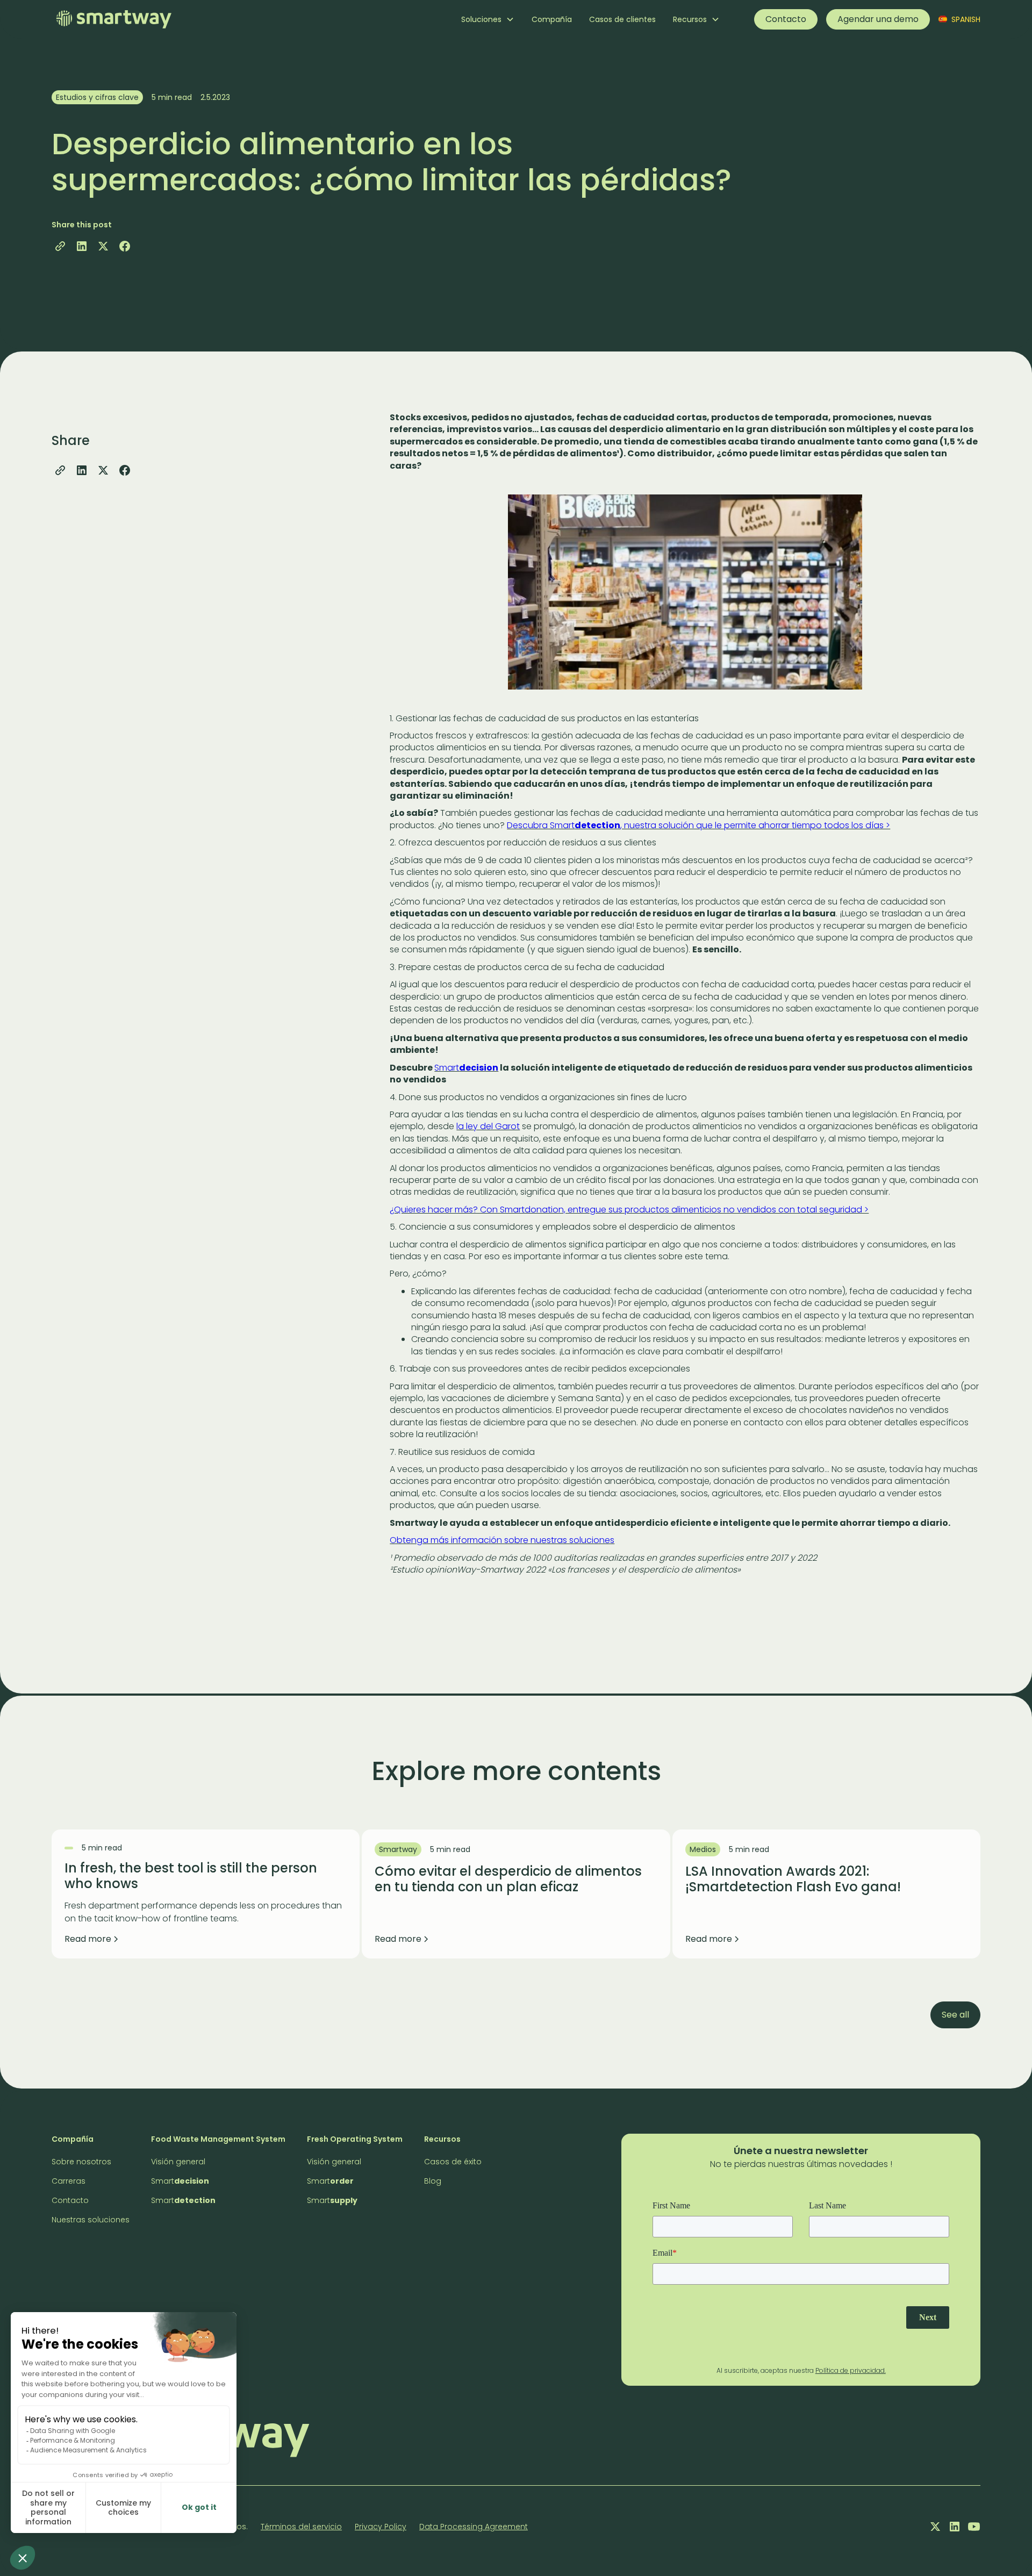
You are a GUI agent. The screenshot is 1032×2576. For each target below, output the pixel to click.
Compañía (552, 19)
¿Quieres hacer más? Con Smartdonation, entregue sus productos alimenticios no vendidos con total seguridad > (629, 1210)
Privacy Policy (381, 2527)
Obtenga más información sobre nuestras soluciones (502, 1540)
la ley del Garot (488, 1126)
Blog (433, 2181)
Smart (466, 1068)
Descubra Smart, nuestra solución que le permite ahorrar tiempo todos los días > (698, 825)
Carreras (69, 2181)
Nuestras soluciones (91, 2220)
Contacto (786, 19)
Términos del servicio (301, 2527)
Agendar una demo (878, 19)
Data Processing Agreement (474, 2527)
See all (955, 2015)
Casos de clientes (622, 19)
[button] (488, 19)
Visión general (178, 2162)
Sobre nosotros (81, 2162)
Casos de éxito (453, 2162)
